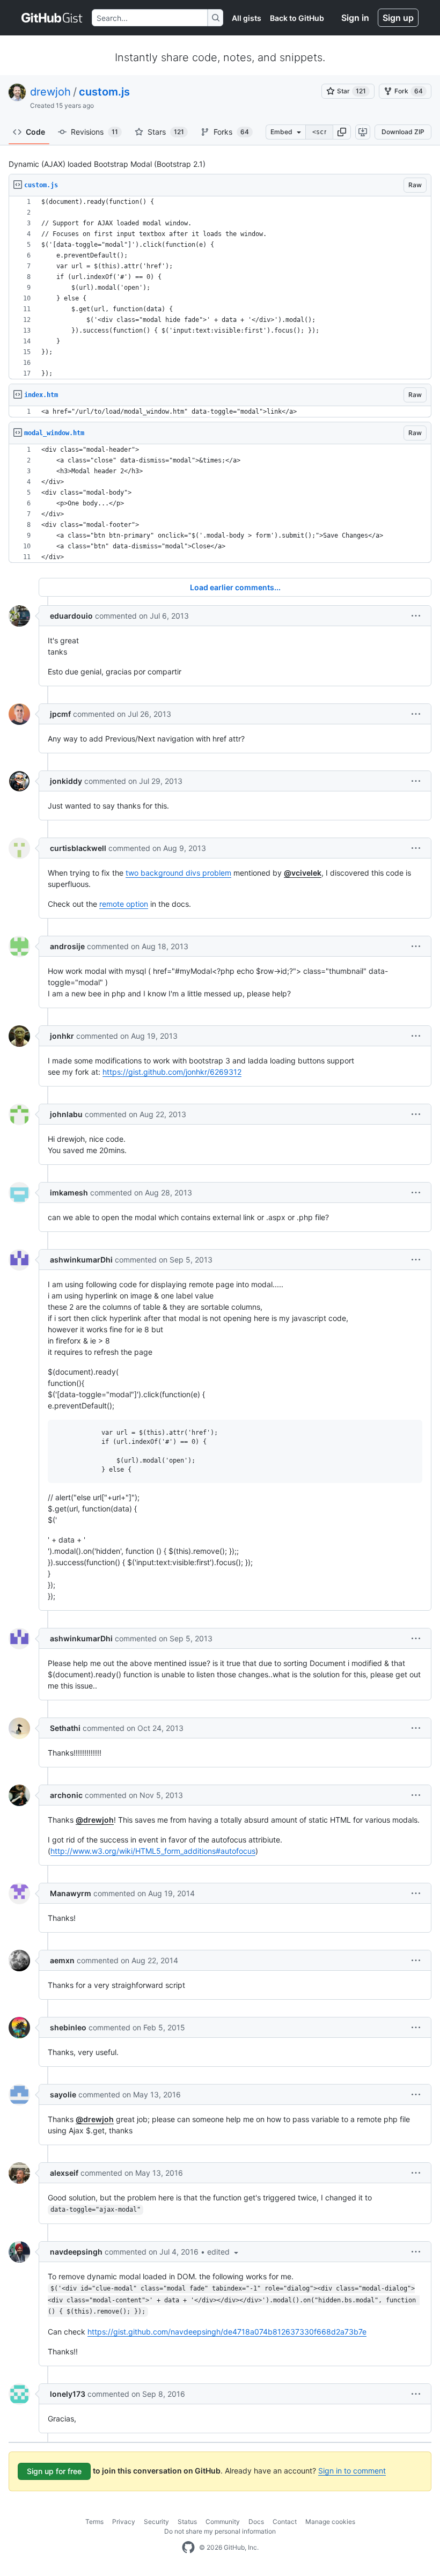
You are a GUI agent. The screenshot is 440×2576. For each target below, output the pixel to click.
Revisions (94, 132)
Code (35, 132)
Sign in (355, 18)
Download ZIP (403, 132)
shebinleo (68, 2027)
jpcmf (60, 714)
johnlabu (66, 1114)
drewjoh (50, 92)
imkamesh (69, 1192)
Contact (285, 2522)
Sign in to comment (352, 2471)
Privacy (124, 2522)
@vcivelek (303, 873)
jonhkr (62, 1036)
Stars (166, 132)
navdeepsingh (76, 2252)
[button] (342, 132)
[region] (220, 288)
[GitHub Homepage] (188, 2548)
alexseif (64, 2173)
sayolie (63, 2094)
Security (156, 2522)
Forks (231, 132)
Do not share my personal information (220, 2531)
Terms (94, 2522)
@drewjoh (95, 1820)
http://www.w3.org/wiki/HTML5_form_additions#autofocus (153, 1851)
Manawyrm (71, 1893)
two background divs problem (178, 873)
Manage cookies (330, 2522)
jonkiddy (66, 781)
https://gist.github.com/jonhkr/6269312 (172, 1072)
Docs (256, 2522)
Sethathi (65, 1728)
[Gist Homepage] (52, 18)
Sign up (398, 18)
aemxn (62, 1960)
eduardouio (71, 616)
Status (187, 2522)
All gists (247, 18)
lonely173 (68, 2394)
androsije (67, 946)
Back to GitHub (297, 18)
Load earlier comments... (235, 587)
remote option (124, 904)
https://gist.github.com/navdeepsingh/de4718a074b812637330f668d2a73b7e (227, 2332)
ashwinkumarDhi (81, 1260)
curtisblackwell (78, 848)
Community (223, 2522)
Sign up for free (54, 2471)
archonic (66, 1795)
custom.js (104, 92)
